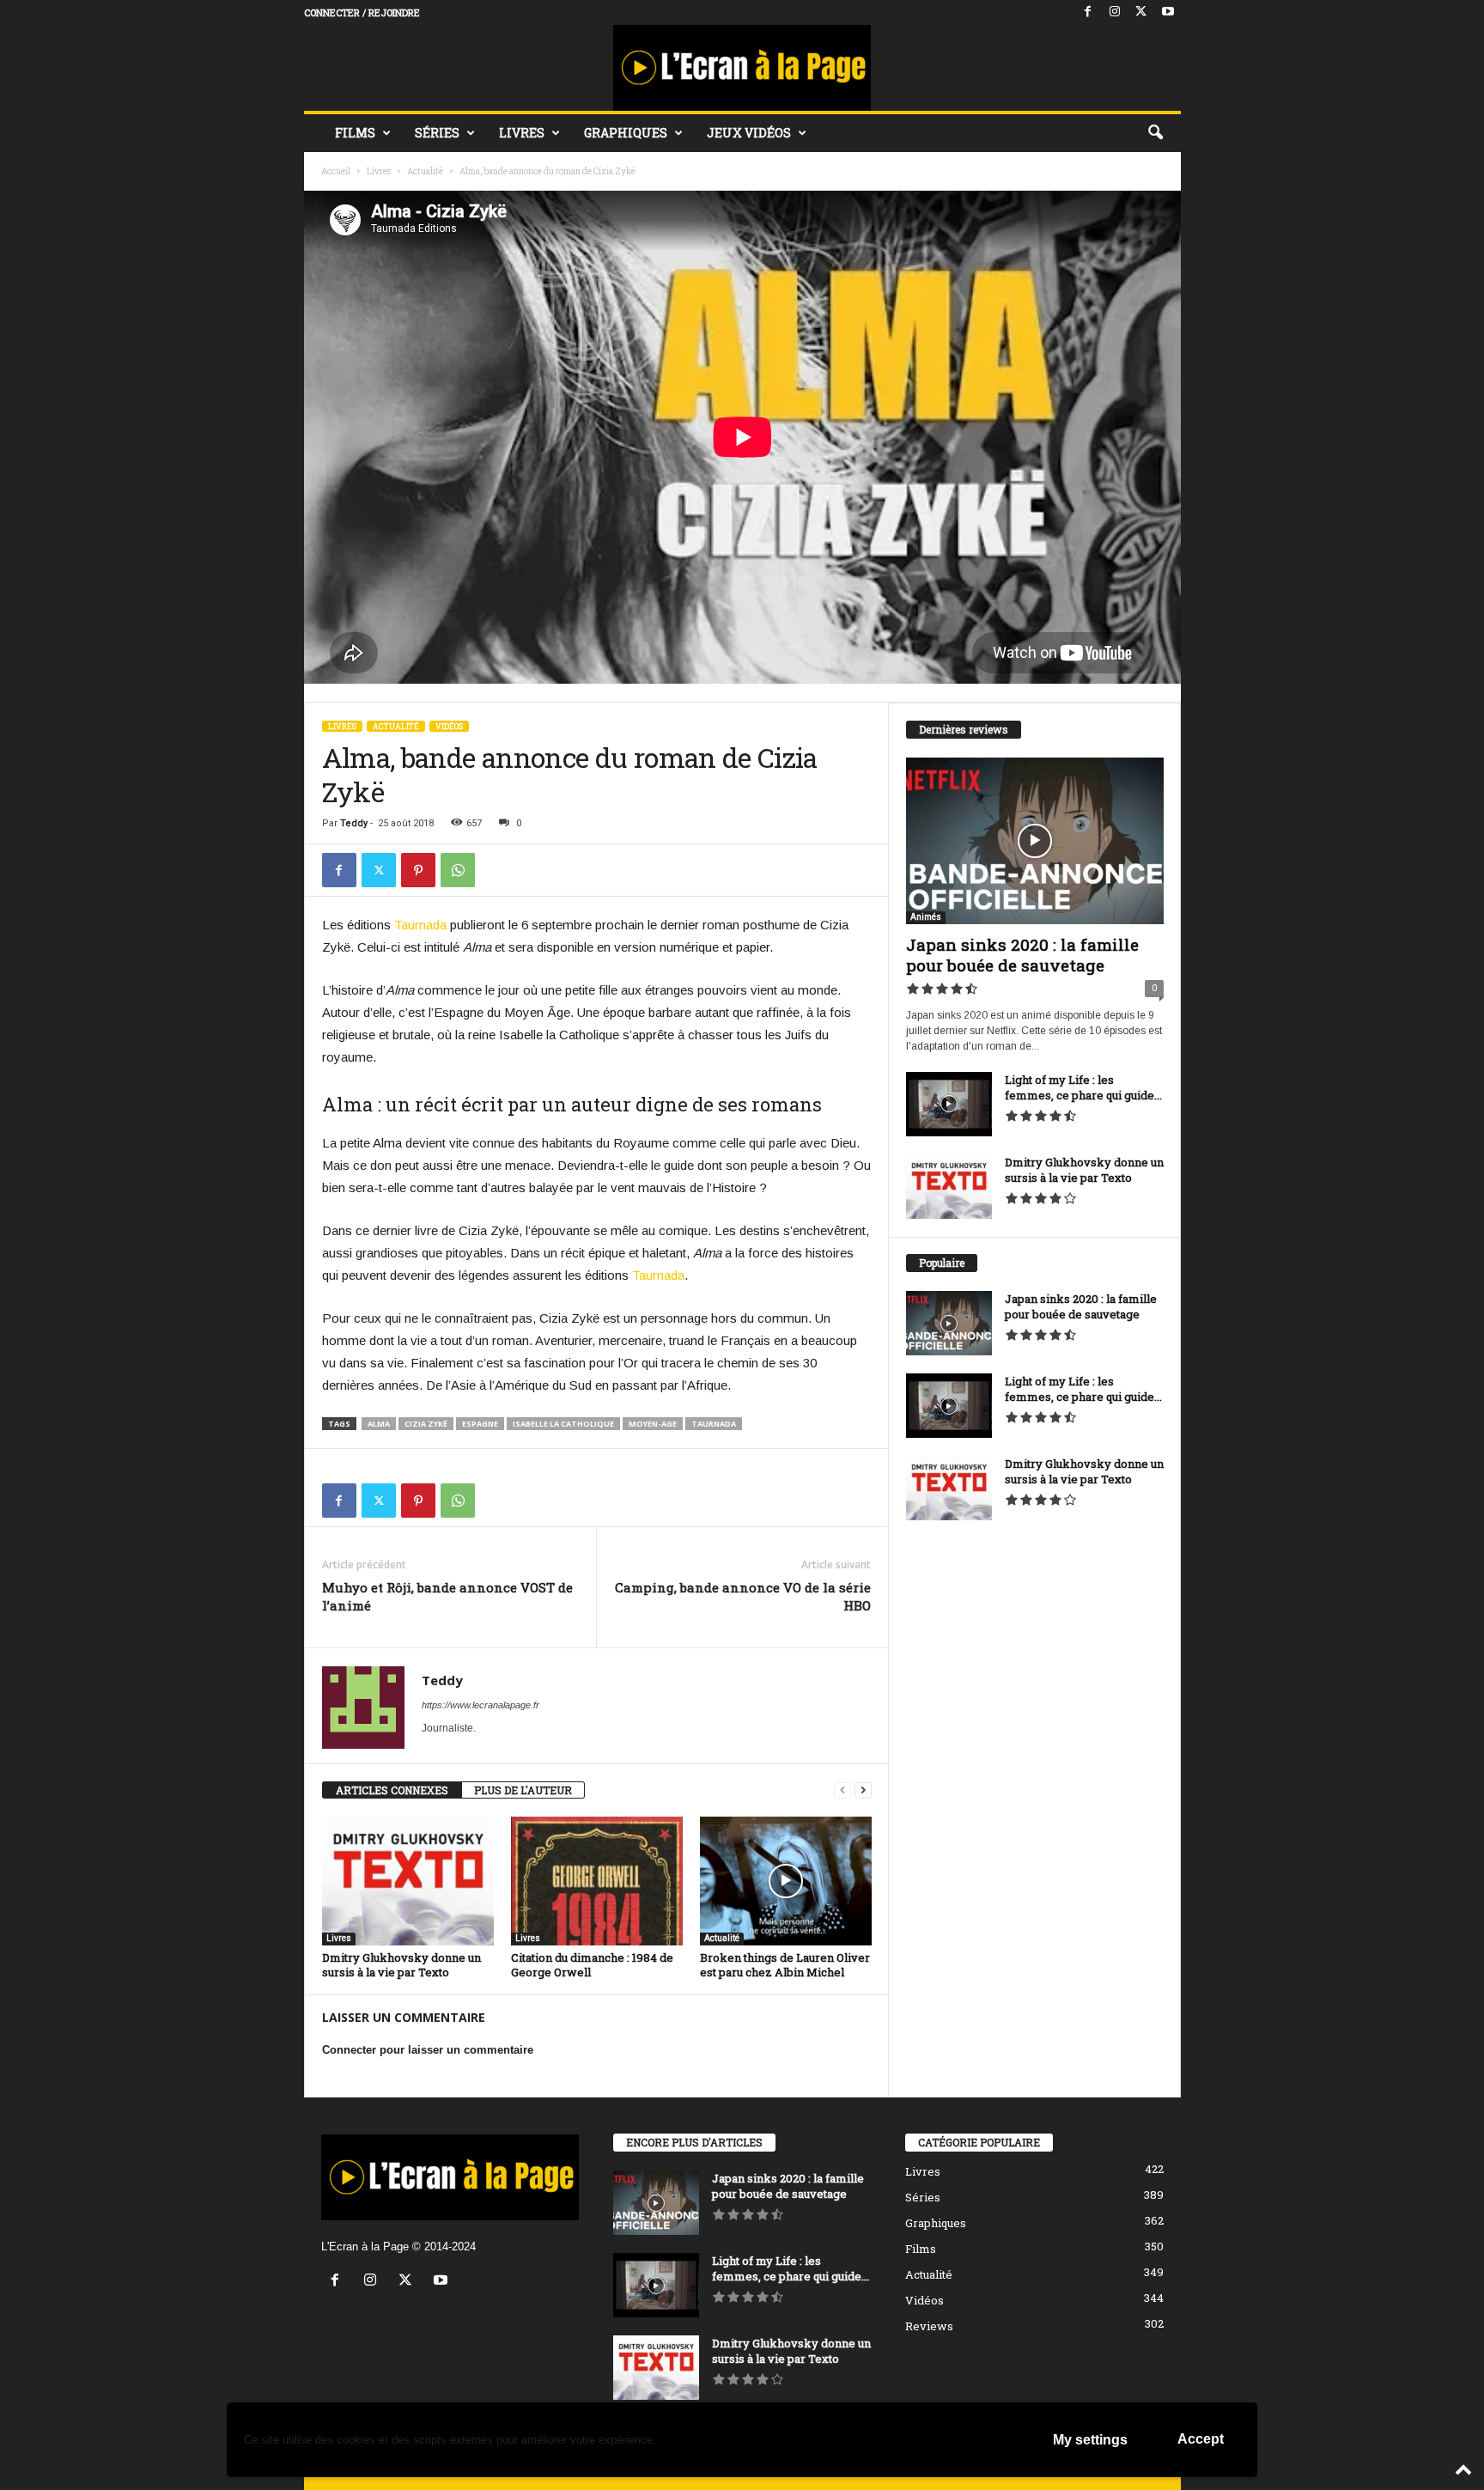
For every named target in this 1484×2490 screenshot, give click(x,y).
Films (355, 133)
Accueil (336, 171)
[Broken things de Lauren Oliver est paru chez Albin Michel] (786, 1881)
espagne (480, 1424)
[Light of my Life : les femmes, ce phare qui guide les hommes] (949, 1104)
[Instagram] (1115, 12)
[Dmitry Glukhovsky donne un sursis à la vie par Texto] (408, 1881)
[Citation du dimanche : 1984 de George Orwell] (597, 1881)
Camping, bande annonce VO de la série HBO (743, 1596)
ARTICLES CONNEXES (392, 1790)
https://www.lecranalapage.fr (480, 1705)
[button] (1155, 133)
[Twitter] (1141, 12)
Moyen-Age (653, 1424)
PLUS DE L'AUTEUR (523, 1790)
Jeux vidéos (749, 133)
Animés (926, 917)
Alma (379, 1424)
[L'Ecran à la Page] (742, 68)
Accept (1201, 2439)
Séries (437, 133)
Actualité (425, 171)
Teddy (354, 823)
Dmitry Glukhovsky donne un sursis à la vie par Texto (401, 1965)
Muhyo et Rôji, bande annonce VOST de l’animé (447, 1596)
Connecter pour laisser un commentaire (428, 2050)
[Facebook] (1088, 12)
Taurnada (420, 925)
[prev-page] (842, 1790)
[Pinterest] (418, 870)
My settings (1090, 2440)
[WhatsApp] (458, 870)
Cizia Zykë (426, 1424)
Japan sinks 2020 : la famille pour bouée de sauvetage (1022, 955)
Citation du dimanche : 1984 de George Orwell (592, 1965)
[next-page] (863, 1790)
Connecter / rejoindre (362, 12)
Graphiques (626, 133)
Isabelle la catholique (563, 1424)
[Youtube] (1168, 12)
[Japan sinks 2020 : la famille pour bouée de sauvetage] (1035, 841)
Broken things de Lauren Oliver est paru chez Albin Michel (785, 1965)
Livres (522, 133)
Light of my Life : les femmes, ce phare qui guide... (1083, 1087)
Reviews (929, 2326)
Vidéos (449, 726)
